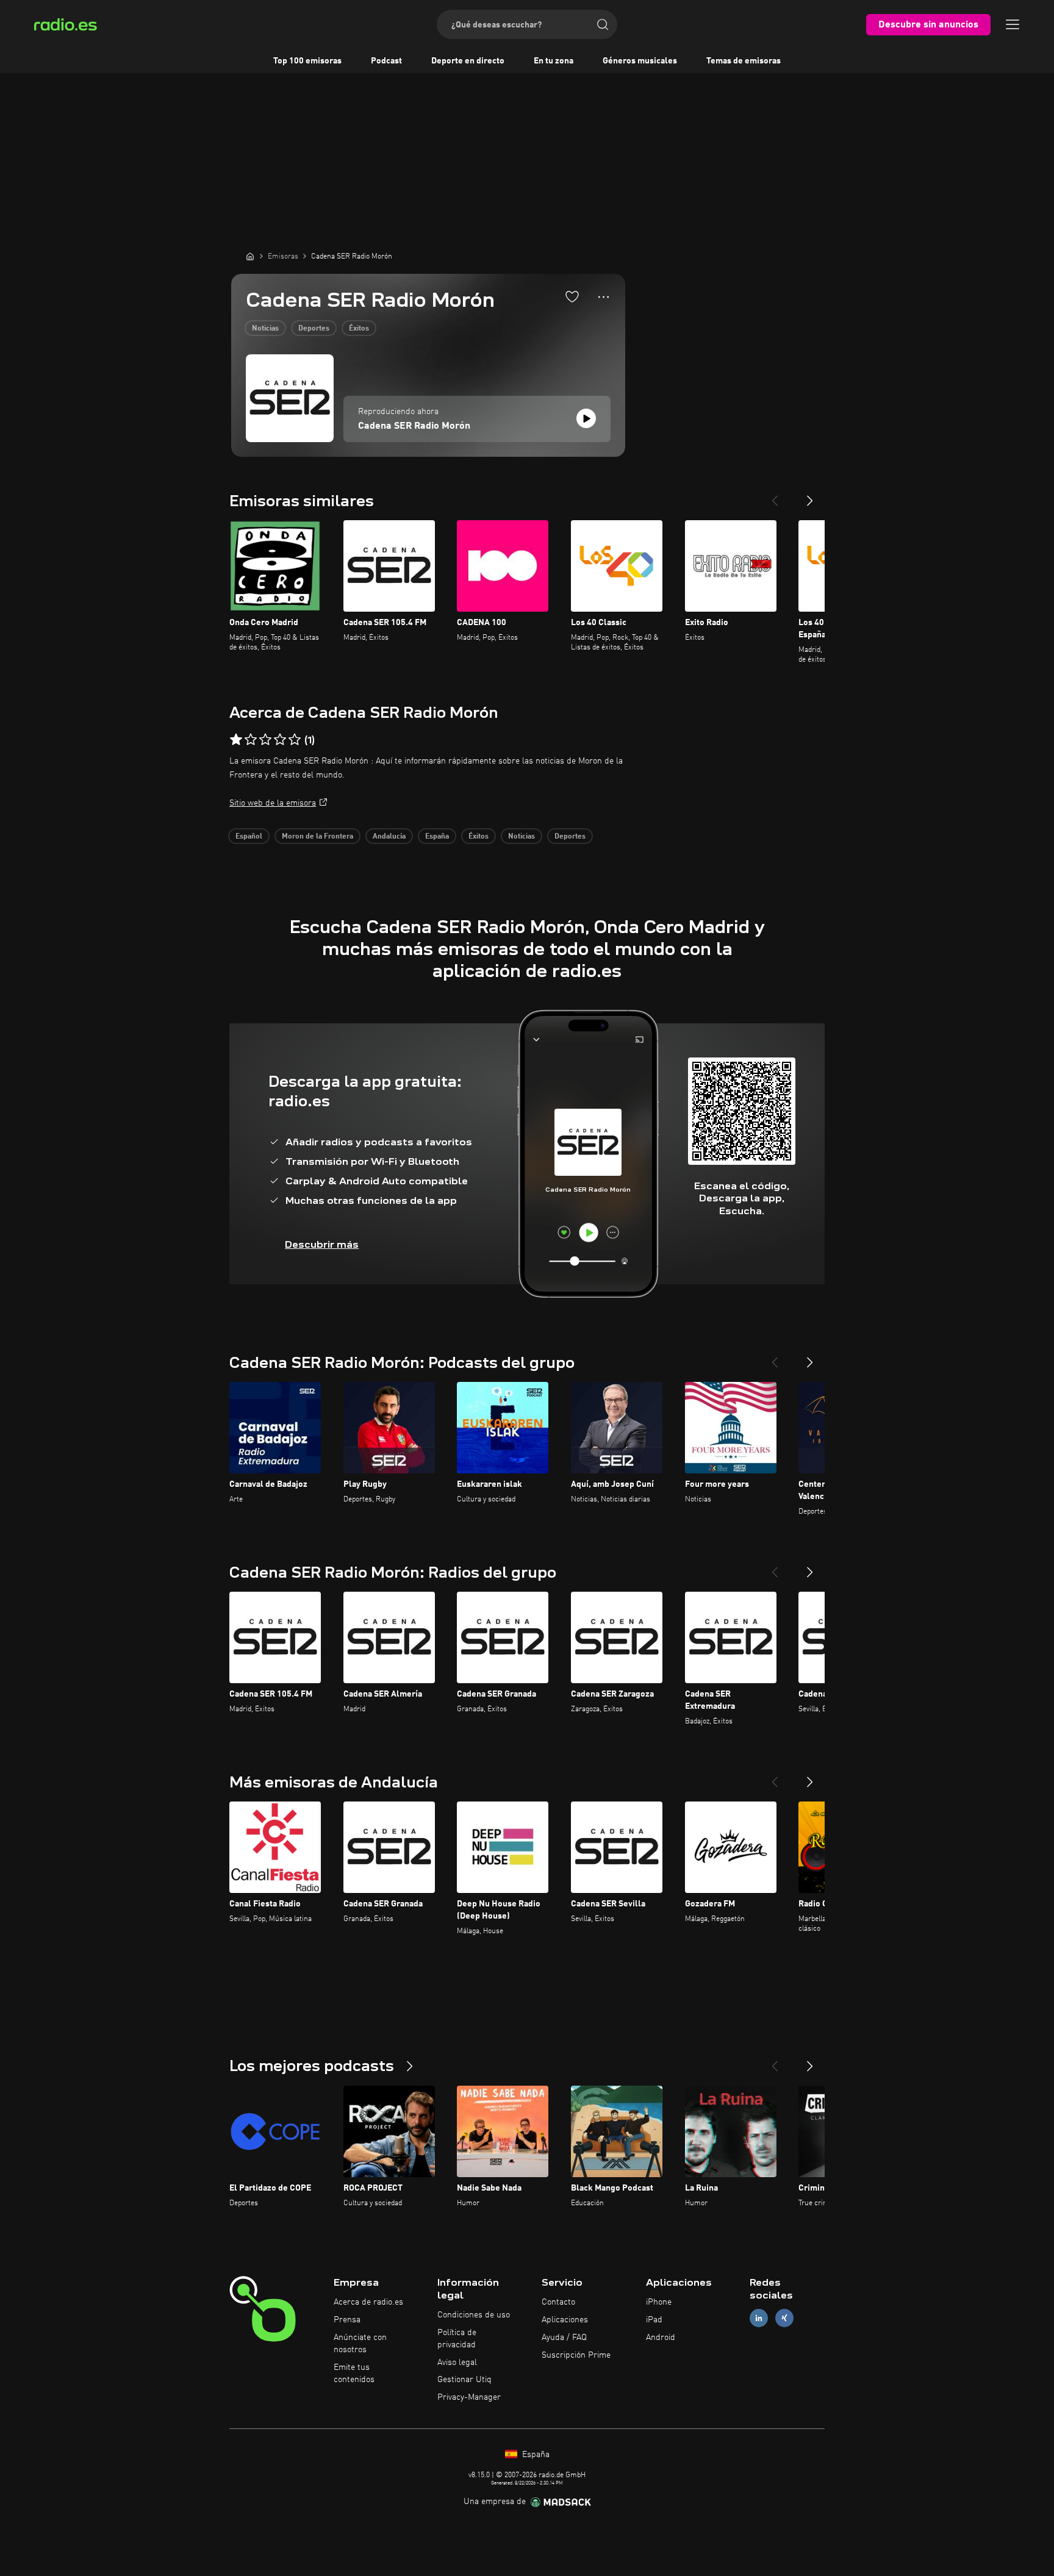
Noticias (265, 329)
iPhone (659, 2302)
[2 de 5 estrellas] (251, 740)
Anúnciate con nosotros (360, 2344)
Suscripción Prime (576, 2355)
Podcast (386, 61)
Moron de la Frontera (317, 837)
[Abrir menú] (1013, 24)
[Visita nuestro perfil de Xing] (784, 2318)
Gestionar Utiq (464, 2380)
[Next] (810, 496)
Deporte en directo (468, 61)
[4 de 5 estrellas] (280, 740)
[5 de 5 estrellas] (295, 740)
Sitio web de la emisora (273, 803)
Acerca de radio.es (368, 2302)
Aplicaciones (565, 2320)
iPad (654, 2320)
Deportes (314, 329)
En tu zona (554, 61)
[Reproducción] (586, 418)
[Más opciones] (604, 297)
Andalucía (389, 837)
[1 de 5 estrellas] (236, 740)
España (437, 837)
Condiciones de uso (474, 2315)
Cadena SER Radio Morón (414, 426)
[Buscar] (603, 24)
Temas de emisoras (744, 61)
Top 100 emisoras (307, 61)
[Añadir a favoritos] (572, 296)
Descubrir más (322, 1244)
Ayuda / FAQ (564, 2338)
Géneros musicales (640, 61)
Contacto (558, 2302)
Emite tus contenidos (354, 2374)
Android (661, 2338)
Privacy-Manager (469, 2397)
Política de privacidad (457, 2339)
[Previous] (775, 496)
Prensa (347, 2320)
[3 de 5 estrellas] (265, 740)
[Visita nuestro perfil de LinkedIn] (759, 2318)
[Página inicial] (250, 256)
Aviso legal (457, 2363)
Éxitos (359, 329)
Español (249, 837)
